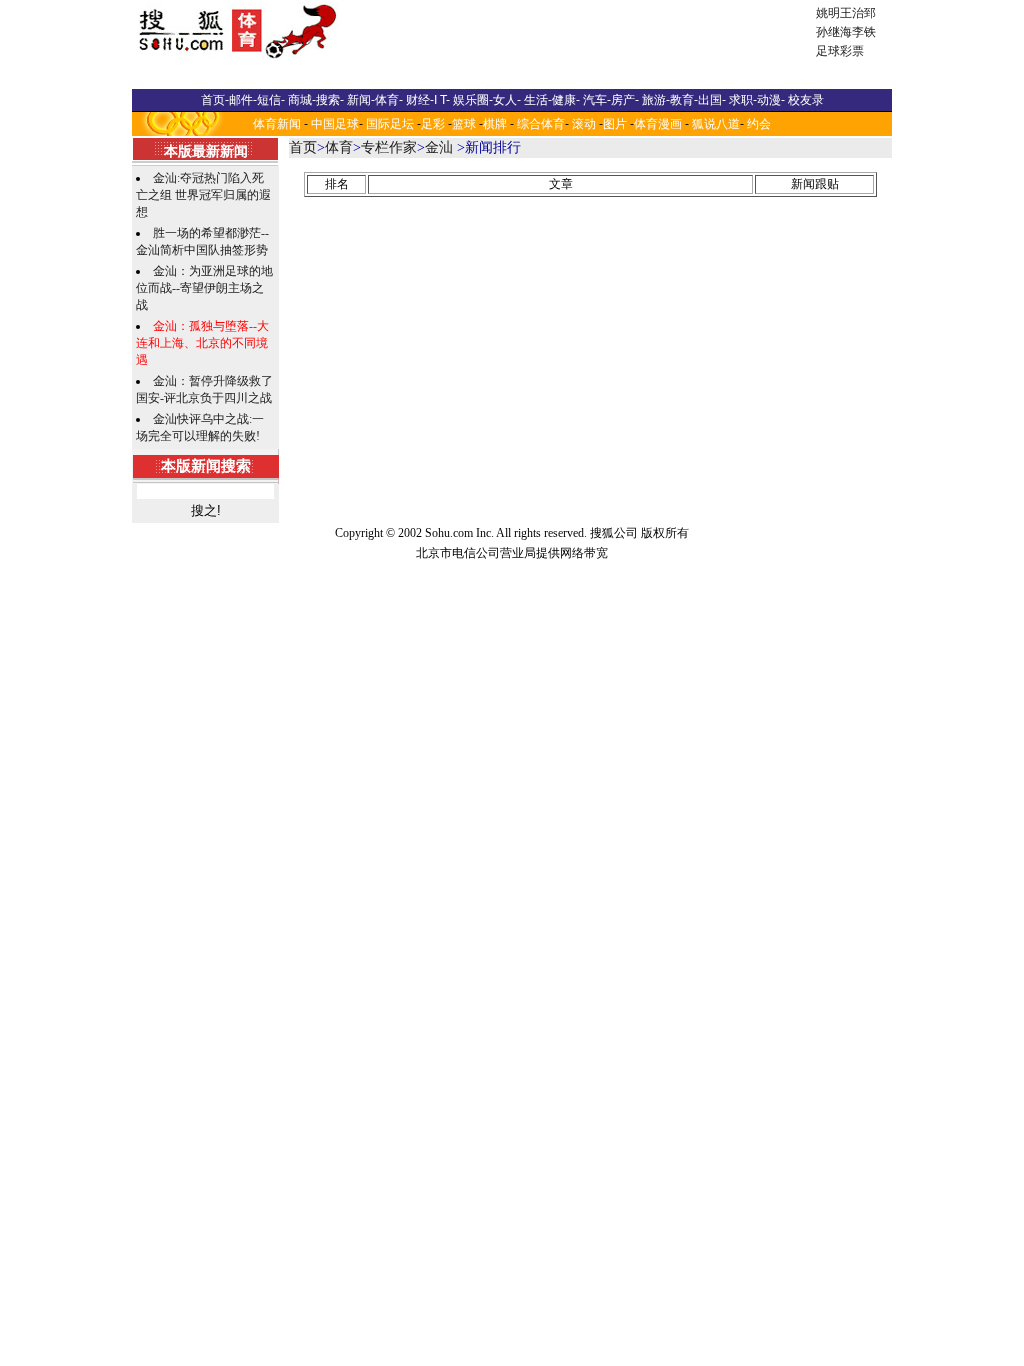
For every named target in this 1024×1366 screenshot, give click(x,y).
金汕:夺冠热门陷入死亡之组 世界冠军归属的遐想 (203, 195)
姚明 (828, 13)
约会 (759, 124)
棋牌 (495, 124)
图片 (615, 124)
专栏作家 (389, 147)
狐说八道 (716, 124)
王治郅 (858, 13)
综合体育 (541, 124)
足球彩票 (840, 51)
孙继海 (834, 32)
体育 (339, 147)
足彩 (433, 124)
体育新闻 (277, 124)
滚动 (584, 124)
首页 (303, 147)
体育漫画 (658, 124)
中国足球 (335, 124)
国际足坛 (390, 124)
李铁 (864, 32)
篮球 (464, 124)
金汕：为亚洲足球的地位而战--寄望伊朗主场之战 (204, 288)
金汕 (439, 147)
